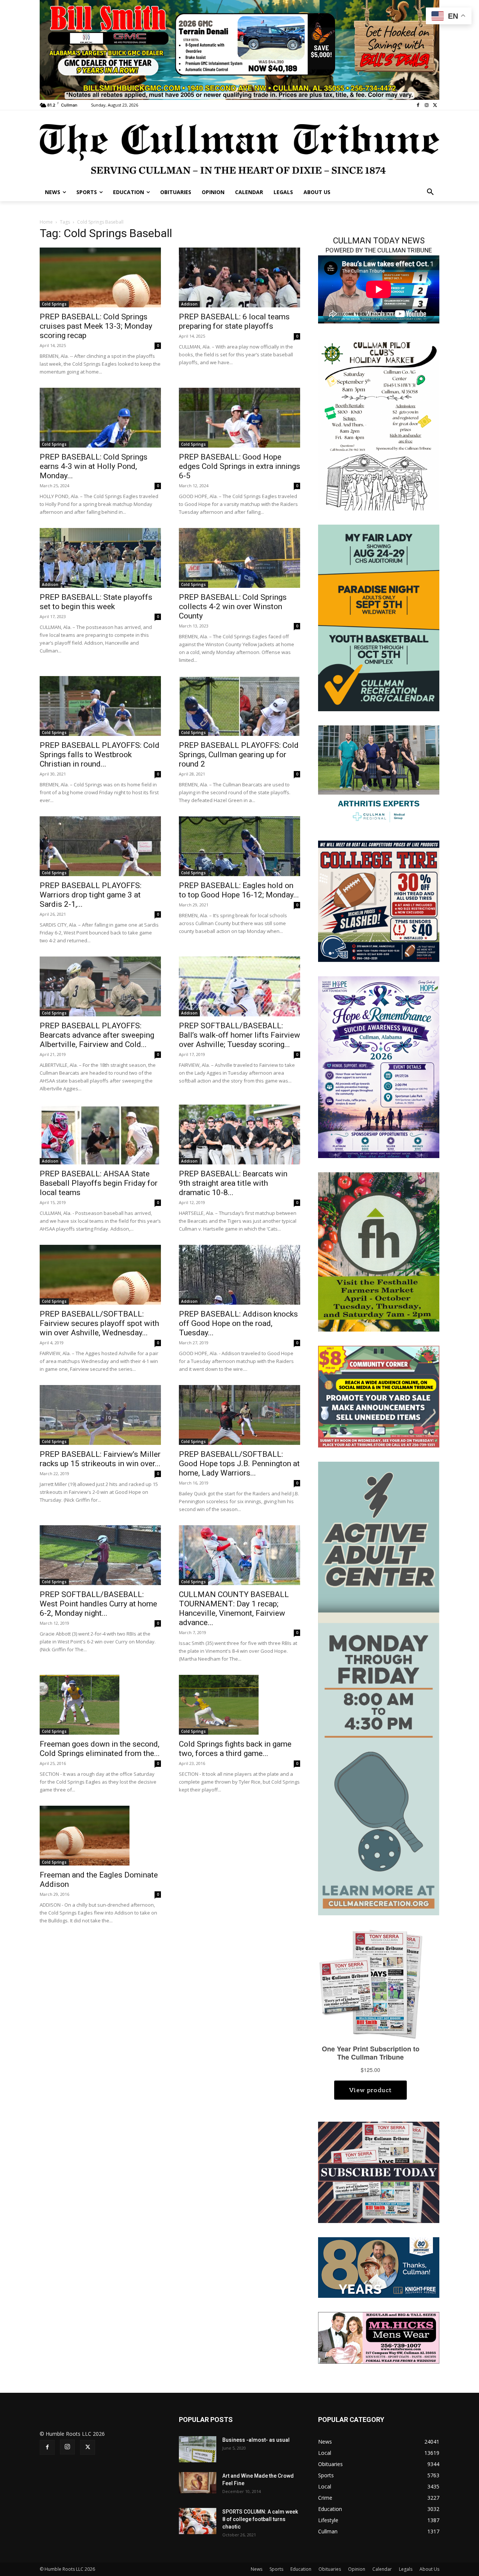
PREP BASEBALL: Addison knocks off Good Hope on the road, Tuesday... (238, 1323)
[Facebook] (418, 105)
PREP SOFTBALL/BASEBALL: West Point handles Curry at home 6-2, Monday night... (98, 1604)
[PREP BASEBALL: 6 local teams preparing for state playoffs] (239, 277)
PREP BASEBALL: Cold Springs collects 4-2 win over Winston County (233, 607)
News (257, 2569)
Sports (276, 2569)
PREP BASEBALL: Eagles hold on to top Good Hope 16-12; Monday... (239, 890)
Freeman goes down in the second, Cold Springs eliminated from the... (100, 1749)
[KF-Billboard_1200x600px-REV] (379, 2267)
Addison (189, 304)
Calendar (382, 2569)
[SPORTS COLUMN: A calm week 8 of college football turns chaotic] (198, 2521)
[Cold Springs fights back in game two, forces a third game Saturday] (239, 1705)
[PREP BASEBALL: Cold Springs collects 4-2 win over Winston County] (239, 558)
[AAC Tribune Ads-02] (379, 1688)
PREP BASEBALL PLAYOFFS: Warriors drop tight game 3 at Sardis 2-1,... (91, 895)
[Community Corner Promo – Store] (379, 1396)
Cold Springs (54, 304)
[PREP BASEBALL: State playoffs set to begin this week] (100, 558)
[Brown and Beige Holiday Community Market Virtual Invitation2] (379, 424)
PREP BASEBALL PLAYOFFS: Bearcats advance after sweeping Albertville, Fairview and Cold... (97, 1035)
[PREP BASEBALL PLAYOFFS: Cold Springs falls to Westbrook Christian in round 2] (100, 706)
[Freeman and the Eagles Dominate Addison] (100, 1836)
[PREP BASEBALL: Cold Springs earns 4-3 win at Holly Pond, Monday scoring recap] (100, 418)
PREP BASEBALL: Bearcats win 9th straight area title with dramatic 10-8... (233, 1183)
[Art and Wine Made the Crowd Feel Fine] (198, 2483)
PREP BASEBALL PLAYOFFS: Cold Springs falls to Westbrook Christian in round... (100, 755)
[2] (379, 775)
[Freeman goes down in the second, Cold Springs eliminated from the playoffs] (100, 1705)
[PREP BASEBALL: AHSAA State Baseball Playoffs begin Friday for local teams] (100, 1135)
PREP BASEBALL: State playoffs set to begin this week (96, 602)
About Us (429, 2569)
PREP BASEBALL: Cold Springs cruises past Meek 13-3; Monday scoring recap (96, 326)
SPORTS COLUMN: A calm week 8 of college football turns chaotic (260, 2519)
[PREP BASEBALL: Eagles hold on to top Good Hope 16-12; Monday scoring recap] (239, 846)
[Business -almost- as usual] (198, 2449)
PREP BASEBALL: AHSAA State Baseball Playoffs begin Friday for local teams (99, 1183)
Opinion (357, 2569)
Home (46, 222)
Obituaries (330, 2569)
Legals (406, 2569)
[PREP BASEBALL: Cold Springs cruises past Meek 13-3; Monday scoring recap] (100, 277)
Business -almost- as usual (256, 2440)
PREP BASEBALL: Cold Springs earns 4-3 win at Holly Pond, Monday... (94, 466)
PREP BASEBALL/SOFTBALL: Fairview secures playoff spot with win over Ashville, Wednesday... (99, 1323)
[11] (239, 49)
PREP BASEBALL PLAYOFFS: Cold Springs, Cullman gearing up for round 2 (239, 755)
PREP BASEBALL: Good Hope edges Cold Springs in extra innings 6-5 (239, 466)
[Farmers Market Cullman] (379, 1251)
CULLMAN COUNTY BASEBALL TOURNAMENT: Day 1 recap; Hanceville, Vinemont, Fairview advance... (234, 1608)
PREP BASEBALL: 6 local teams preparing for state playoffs (234, 321)
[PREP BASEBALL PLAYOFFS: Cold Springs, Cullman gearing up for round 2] (239, 706)
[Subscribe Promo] (379, 2172)
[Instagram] (426, 105)
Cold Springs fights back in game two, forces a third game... (235, 1749)
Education (301, 2569)
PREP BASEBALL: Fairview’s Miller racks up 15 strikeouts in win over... (100, 1459)
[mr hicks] (379, 2337)
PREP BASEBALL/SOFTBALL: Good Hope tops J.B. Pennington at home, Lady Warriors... (239, 1464)
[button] (430, 192)
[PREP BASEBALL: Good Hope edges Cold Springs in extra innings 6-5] (239, 418)
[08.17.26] (379, 617)
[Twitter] (435, 105)
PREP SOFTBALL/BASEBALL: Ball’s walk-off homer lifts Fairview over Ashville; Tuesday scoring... (239, 1035)
